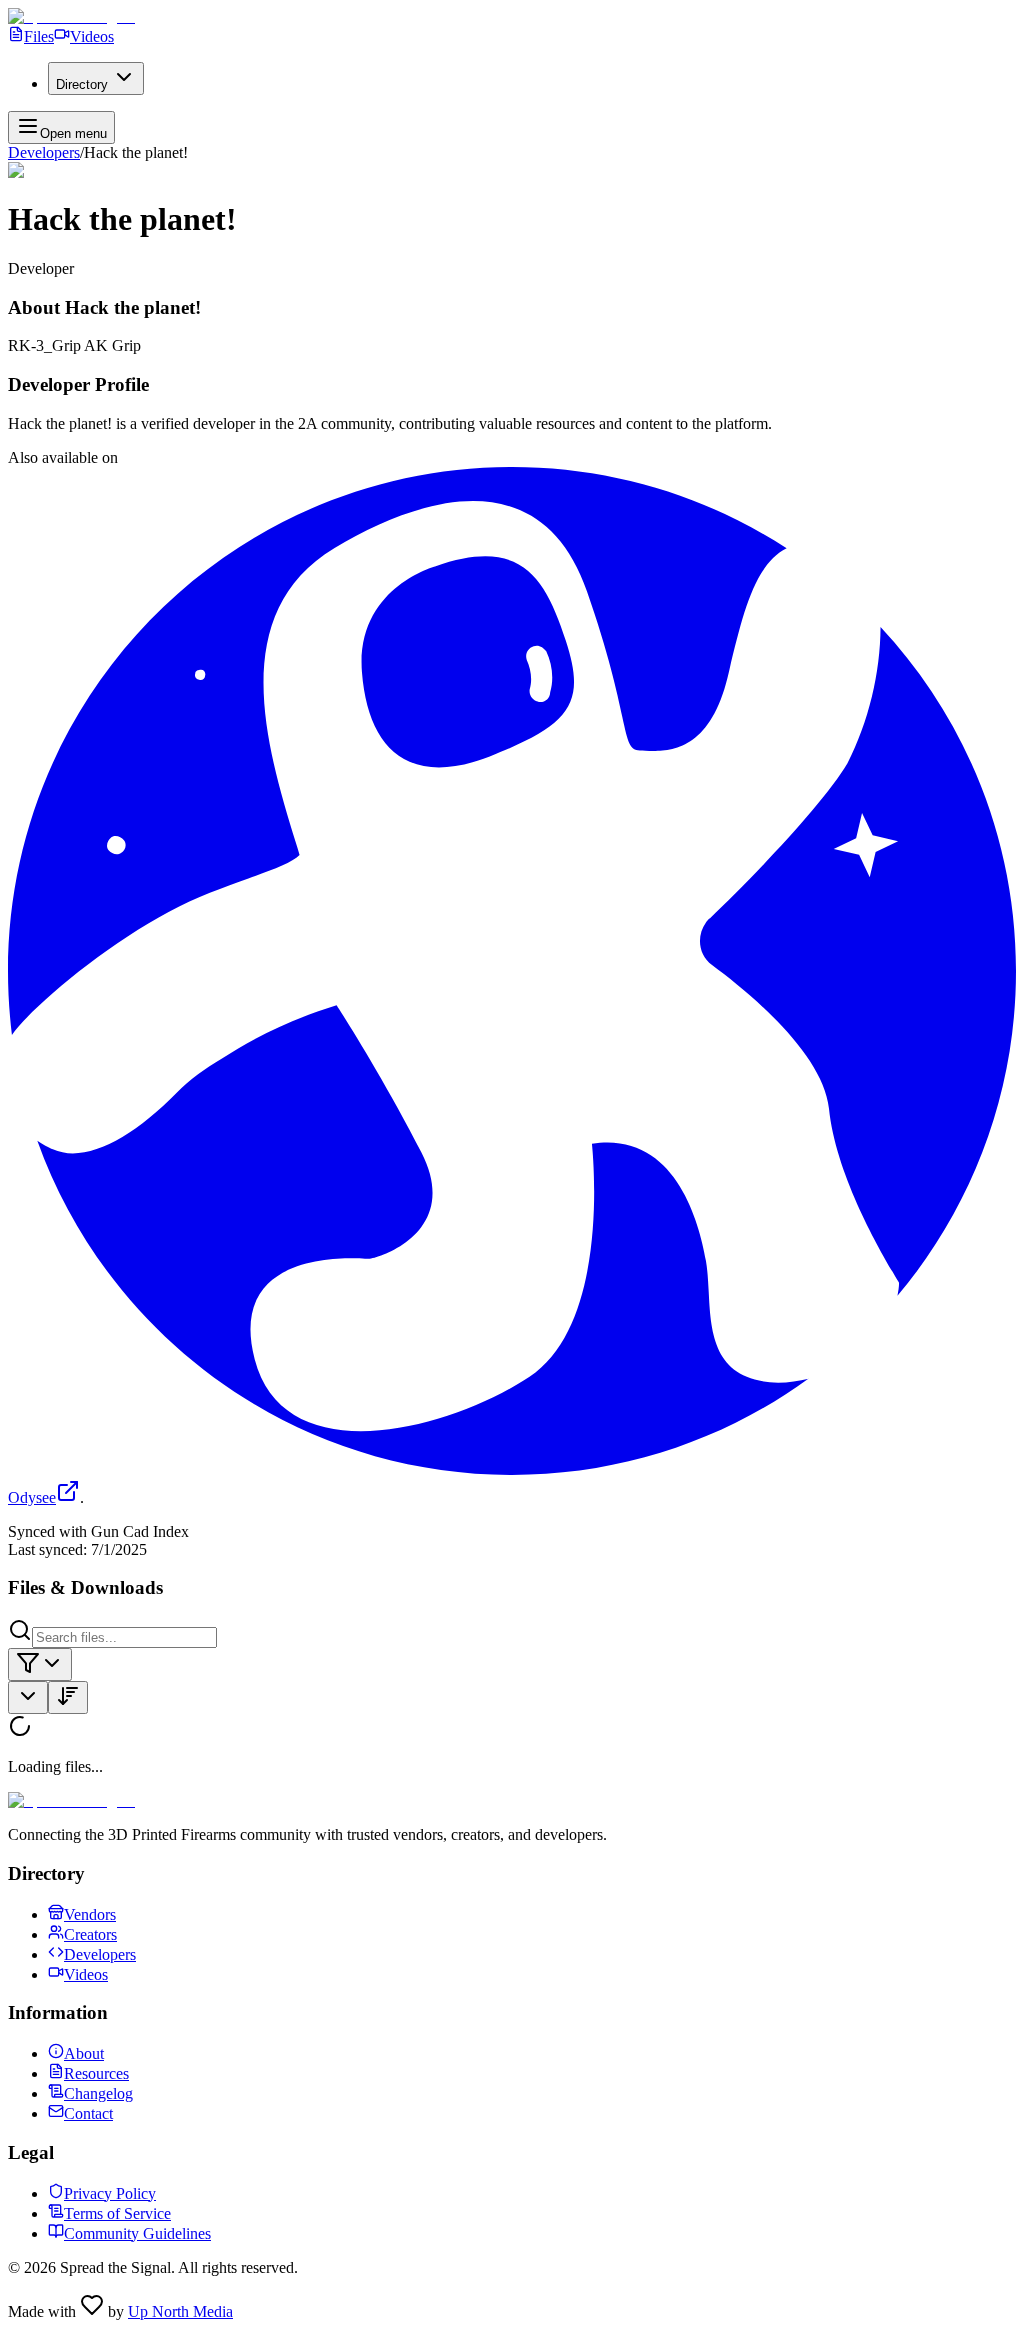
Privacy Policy (110, 2193)
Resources (96, 2073)
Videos (92, 36)
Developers (44, 152)
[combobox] (40, 1664)
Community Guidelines (137, 2233)
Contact (88, 2113)
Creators (90, 1934)
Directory (82, 84)
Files (39, 36)
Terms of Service (117, 2213)
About (84, 2053)
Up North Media (180, 2311)
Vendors (90, 1914)
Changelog (98, 2093)
